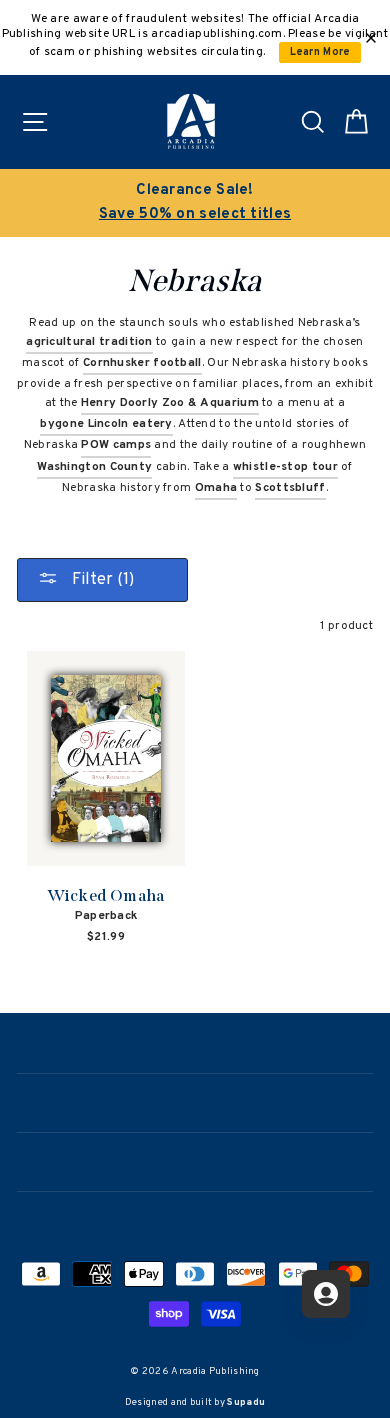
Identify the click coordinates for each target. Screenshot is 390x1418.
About (195, 1101)
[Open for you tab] (326, 1294)
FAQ (195, 1219)
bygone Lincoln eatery (106, 424)
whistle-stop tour (285, 467)
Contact (195, 1160)
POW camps (116, 445)
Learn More (320, 52)
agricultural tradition (89, 342)
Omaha (216, 488)
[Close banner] (371, 38)
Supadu (246, 1402)
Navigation (194, 1043)
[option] (195, 203)
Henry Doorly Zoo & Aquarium (170, 403)
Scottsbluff (290, 488)
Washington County (94, 467)
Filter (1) (101, 580)
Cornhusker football (142, 363)
